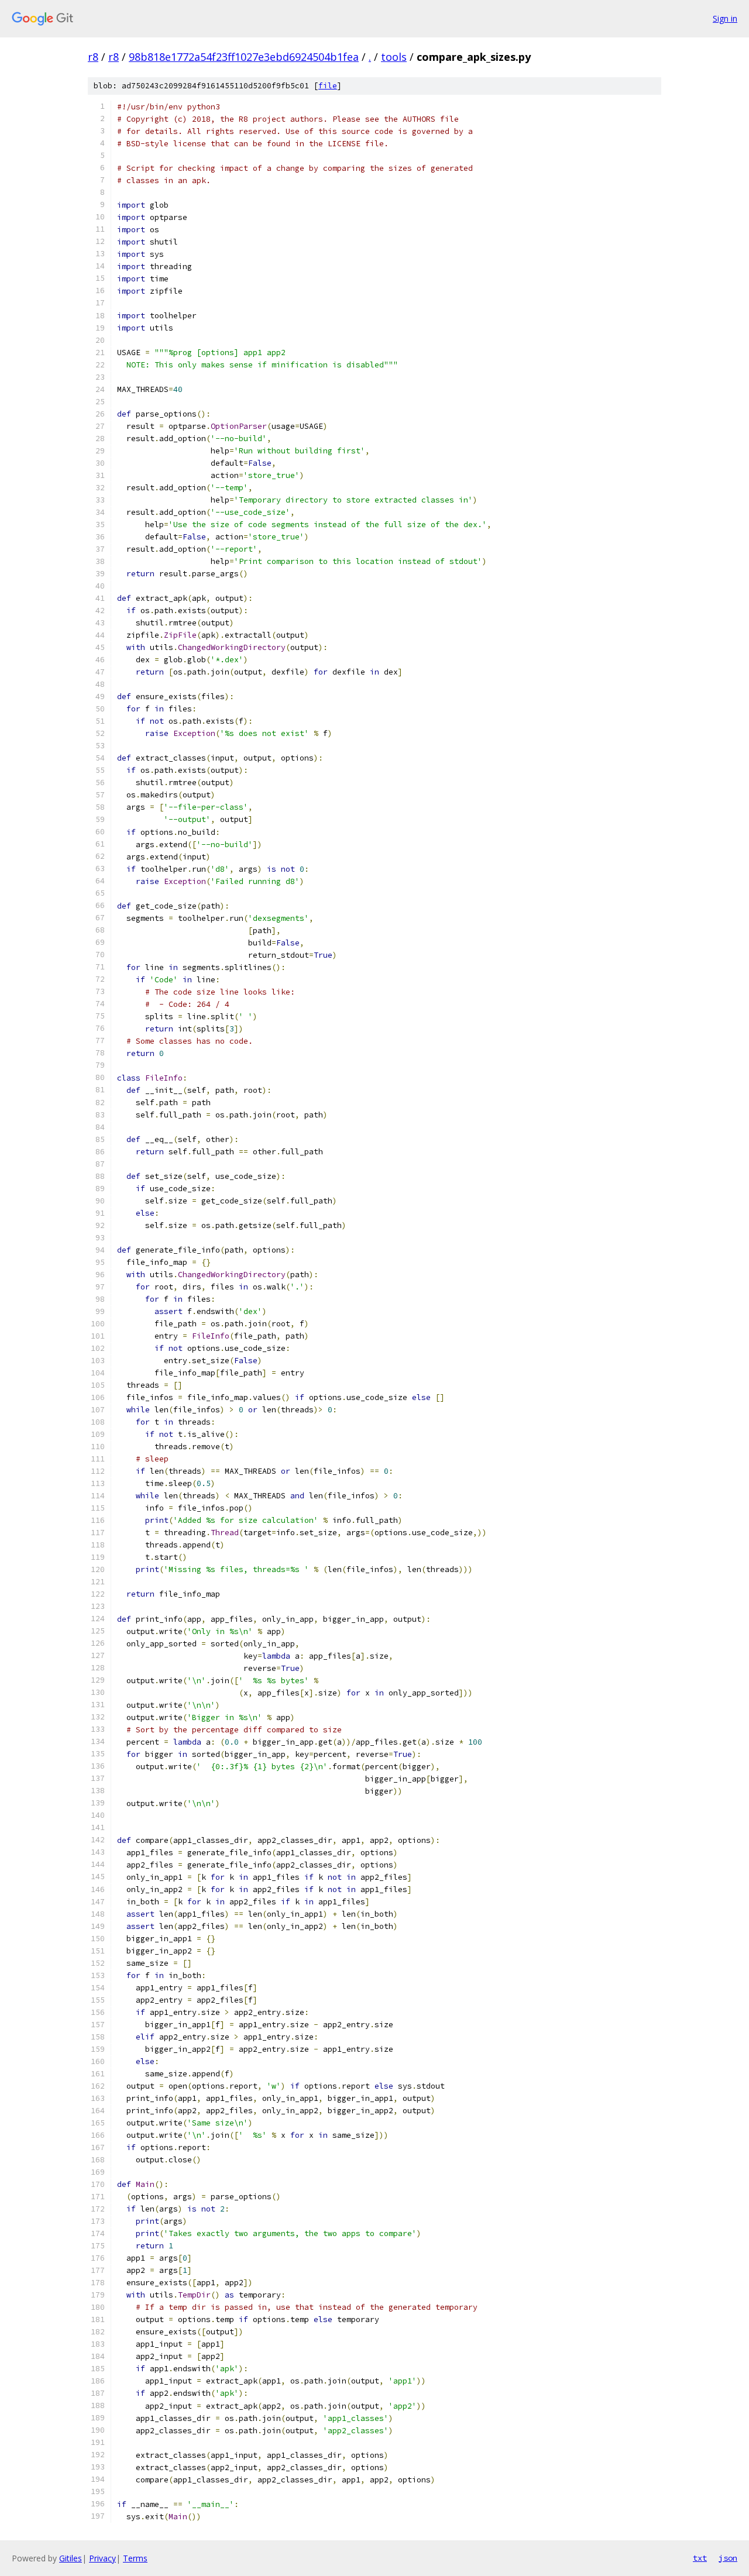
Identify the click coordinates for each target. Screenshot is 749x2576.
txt (700, 2558)
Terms (135, 2558)
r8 (93, 57)
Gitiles (71, 2558)
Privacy (102, 2558)
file (328, 86)
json (728, 2558)
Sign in (725, 18)
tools (394, 57)
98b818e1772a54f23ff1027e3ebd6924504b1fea (244, 57)
